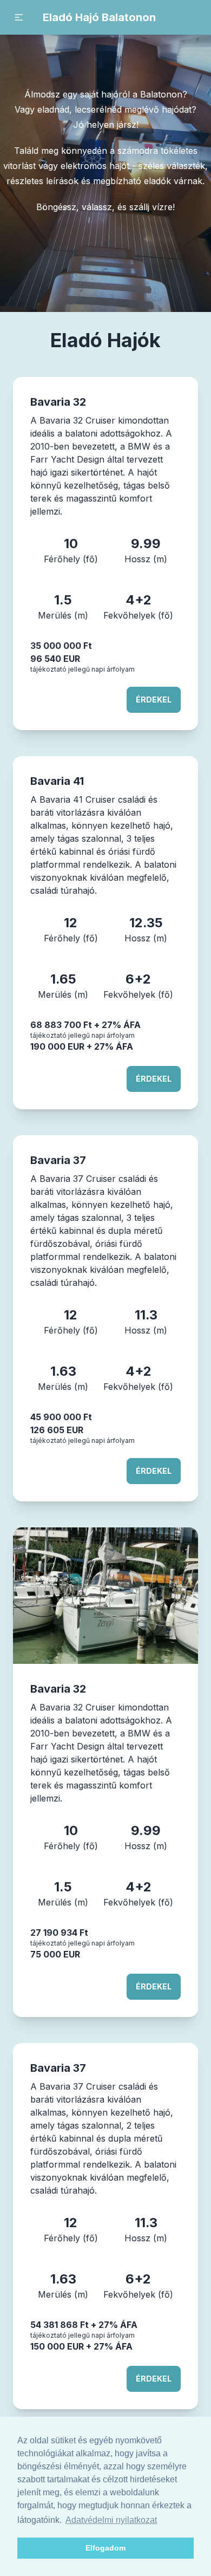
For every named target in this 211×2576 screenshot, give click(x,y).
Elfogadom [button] (105, 2548)
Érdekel (154, 700)
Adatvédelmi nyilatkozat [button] (111, 2520)
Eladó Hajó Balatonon (99, 17)
